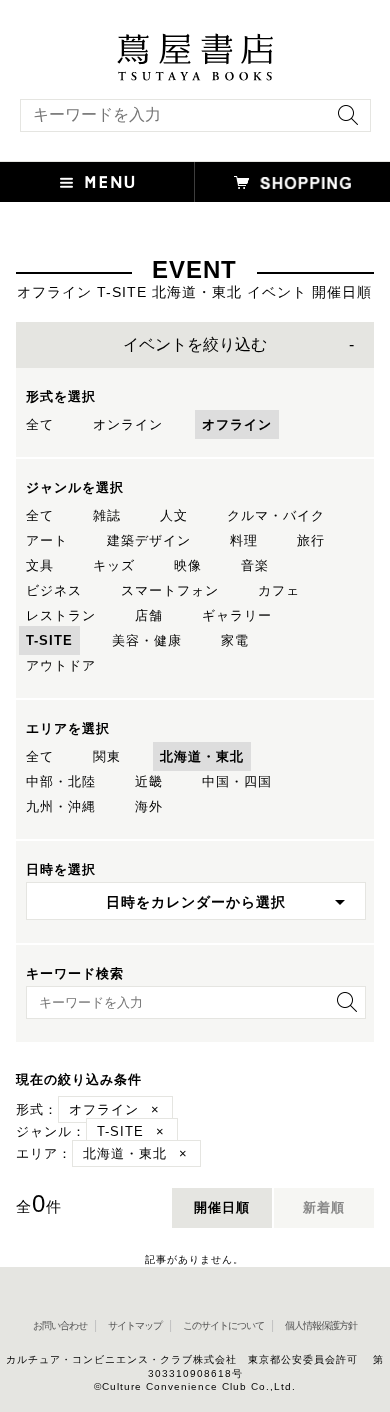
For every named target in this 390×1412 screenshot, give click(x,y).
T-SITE (49, 640)
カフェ (279, 590)
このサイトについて (223, 1325)
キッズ (114, 565)
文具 (40, 565)
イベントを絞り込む (195, 344)
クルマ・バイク (276, 515)
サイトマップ (135, 1325)
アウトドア (61, 665)
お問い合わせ (60, 1325)
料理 (244, 540)
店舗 (149, 615)
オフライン (237, 424)
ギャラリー (237, 615)
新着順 (324, 1207)
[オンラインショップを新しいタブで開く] (292, 182)
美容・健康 (147, 640)
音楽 (255, 565)
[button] (97, 182)
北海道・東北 (202, 756)
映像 (188, 565)
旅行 (311, 540)
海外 (149, 806)
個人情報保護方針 (321, 1325)
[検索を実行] (343, 121)
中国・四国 (237, 781)
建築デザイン (149, 540)
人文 (174, 515)
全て (40, 424)
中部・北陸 (61, 781)
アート (47, 540)
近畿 (149, 781)
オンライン (128, 424)
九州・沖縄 (61, 806)
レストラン (61, 615)
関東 (107, 756)
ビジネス (54, 590)
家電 (235, 640)
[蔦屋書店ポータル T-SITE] (195, 43)
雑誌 (107, 515)
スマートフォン (170, 590)
